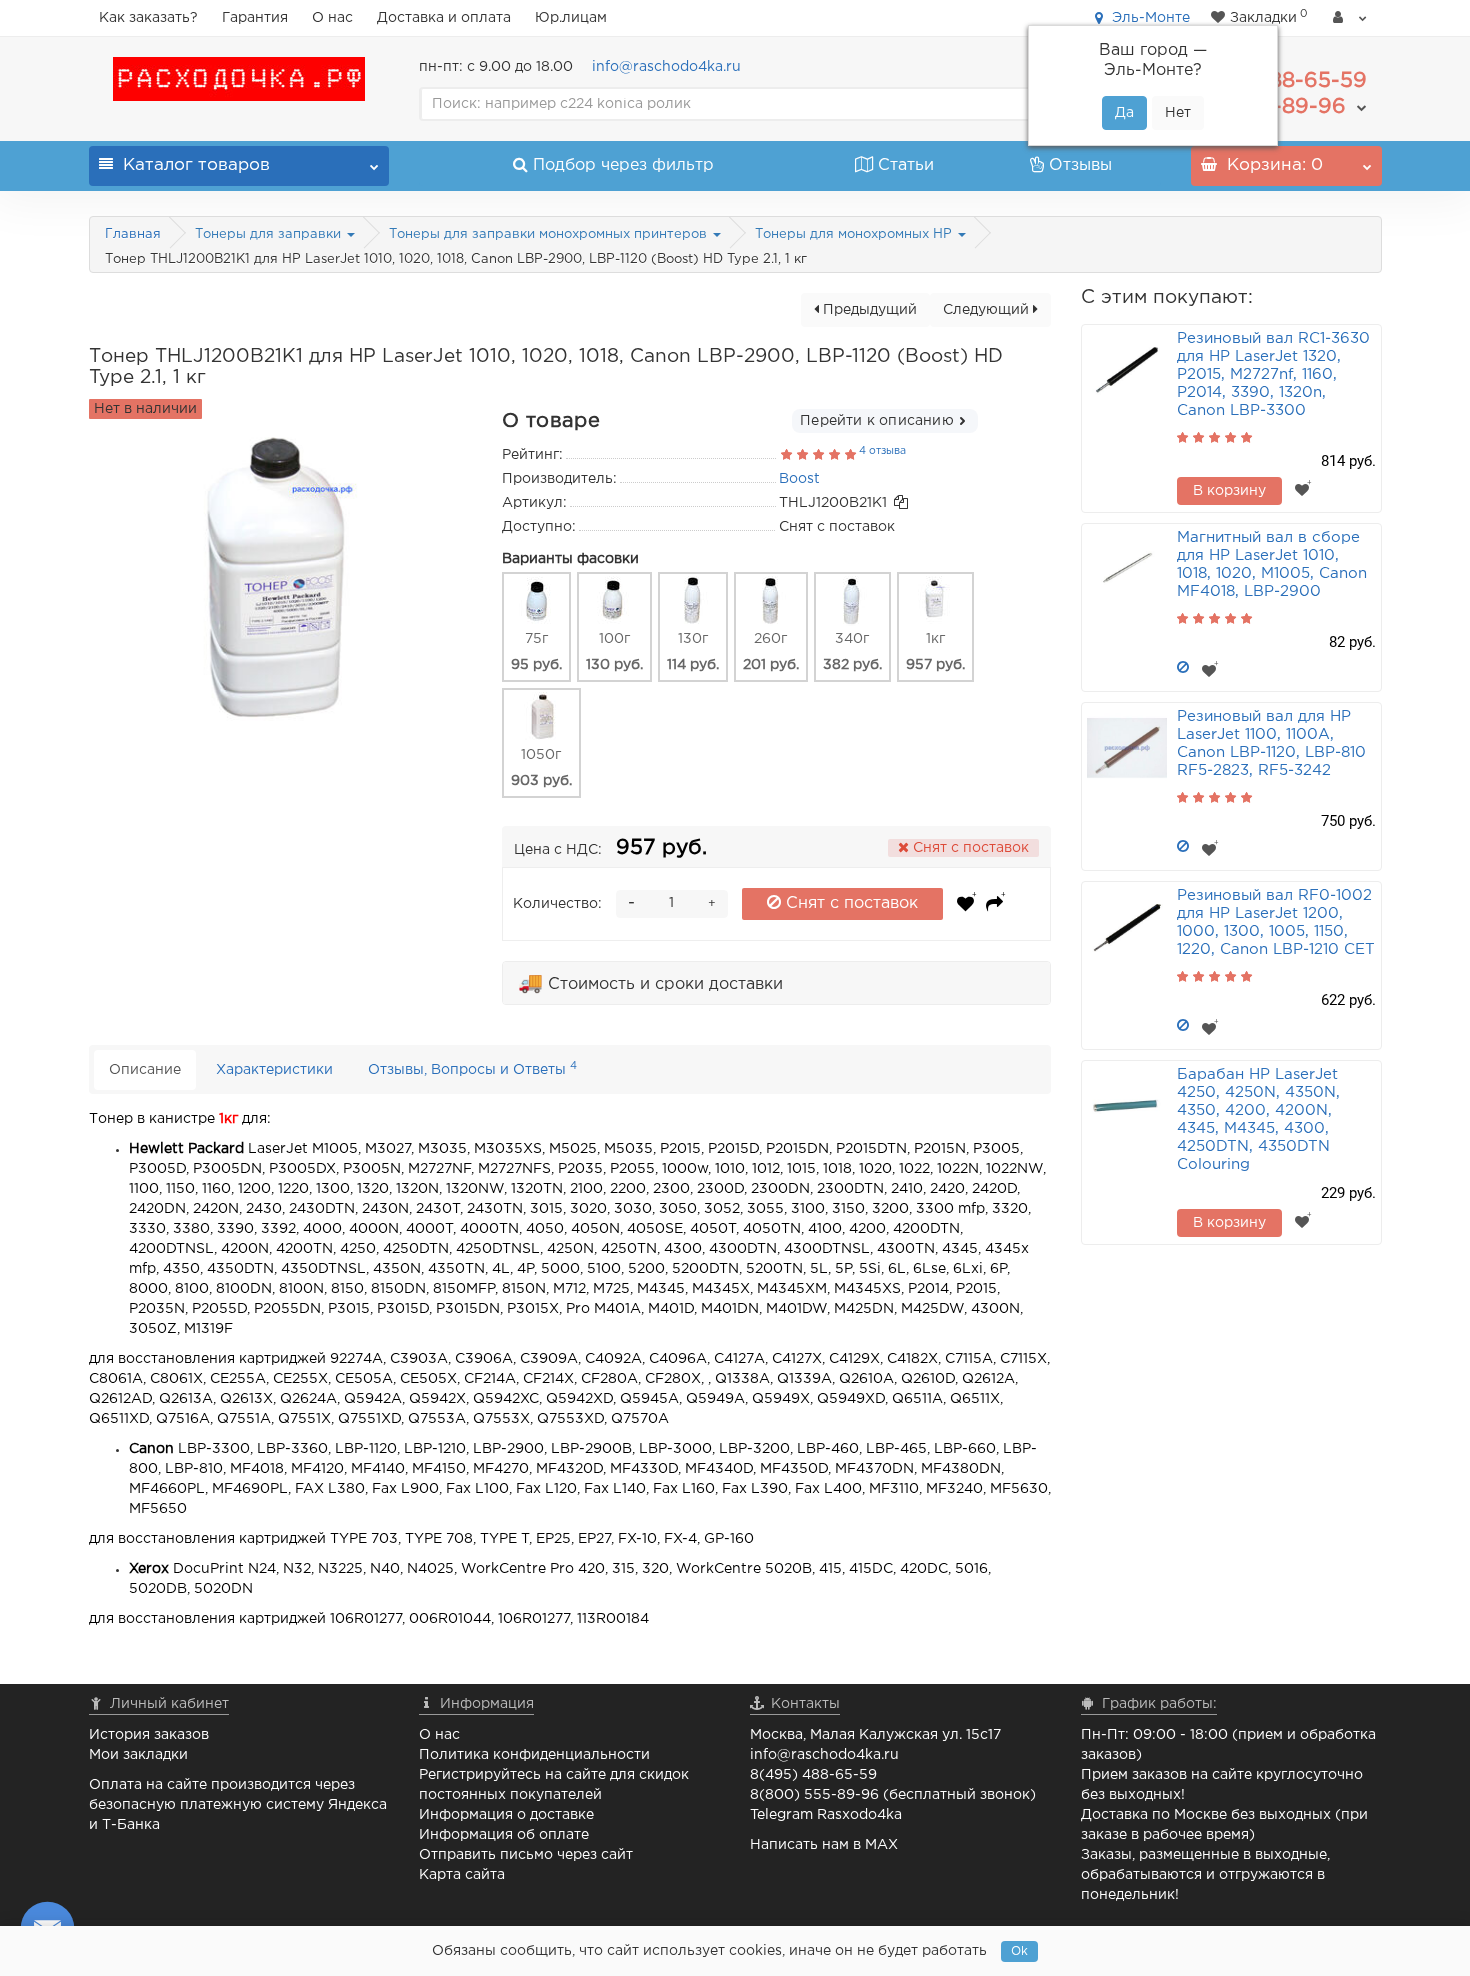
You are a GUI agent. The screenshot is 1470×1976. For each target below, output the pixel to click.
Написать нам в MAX (824, 1845)
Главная (133, 234)
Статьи (906, 165)
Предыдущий (868, 310)
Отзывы (1080, 165)
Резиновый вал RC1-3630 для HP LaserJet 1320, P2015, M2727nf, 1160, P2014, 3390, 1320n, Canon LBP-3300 (1273, 374)
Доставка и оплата (444, 18)
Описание (145, 1070)
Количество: (557, 904)
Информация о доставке (506, 1815)
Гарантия (255, 18)
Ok (1019, 1951)
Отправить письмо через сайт (526, 1855)
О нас (332, 18)
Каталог (196, 165)
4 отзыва (882, 451)
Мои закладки (138, 1755)
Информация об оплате (504, 1835)
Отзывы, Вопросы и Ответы (472, 1068)
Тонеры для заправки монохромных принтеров (550, 234)
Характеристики (274, 1070)
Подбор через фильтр (623, 165)
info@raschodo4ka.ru (666, 67)
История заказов (149, 1735)
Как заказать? (148, 18)
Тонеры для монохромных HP (855, 234)
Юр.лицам (571, 18)
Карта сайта (462, 1875)
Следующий (988, 310)
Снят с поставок (849, 903)
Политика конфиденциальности (534, 1755)
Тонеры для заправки (270, 234)
